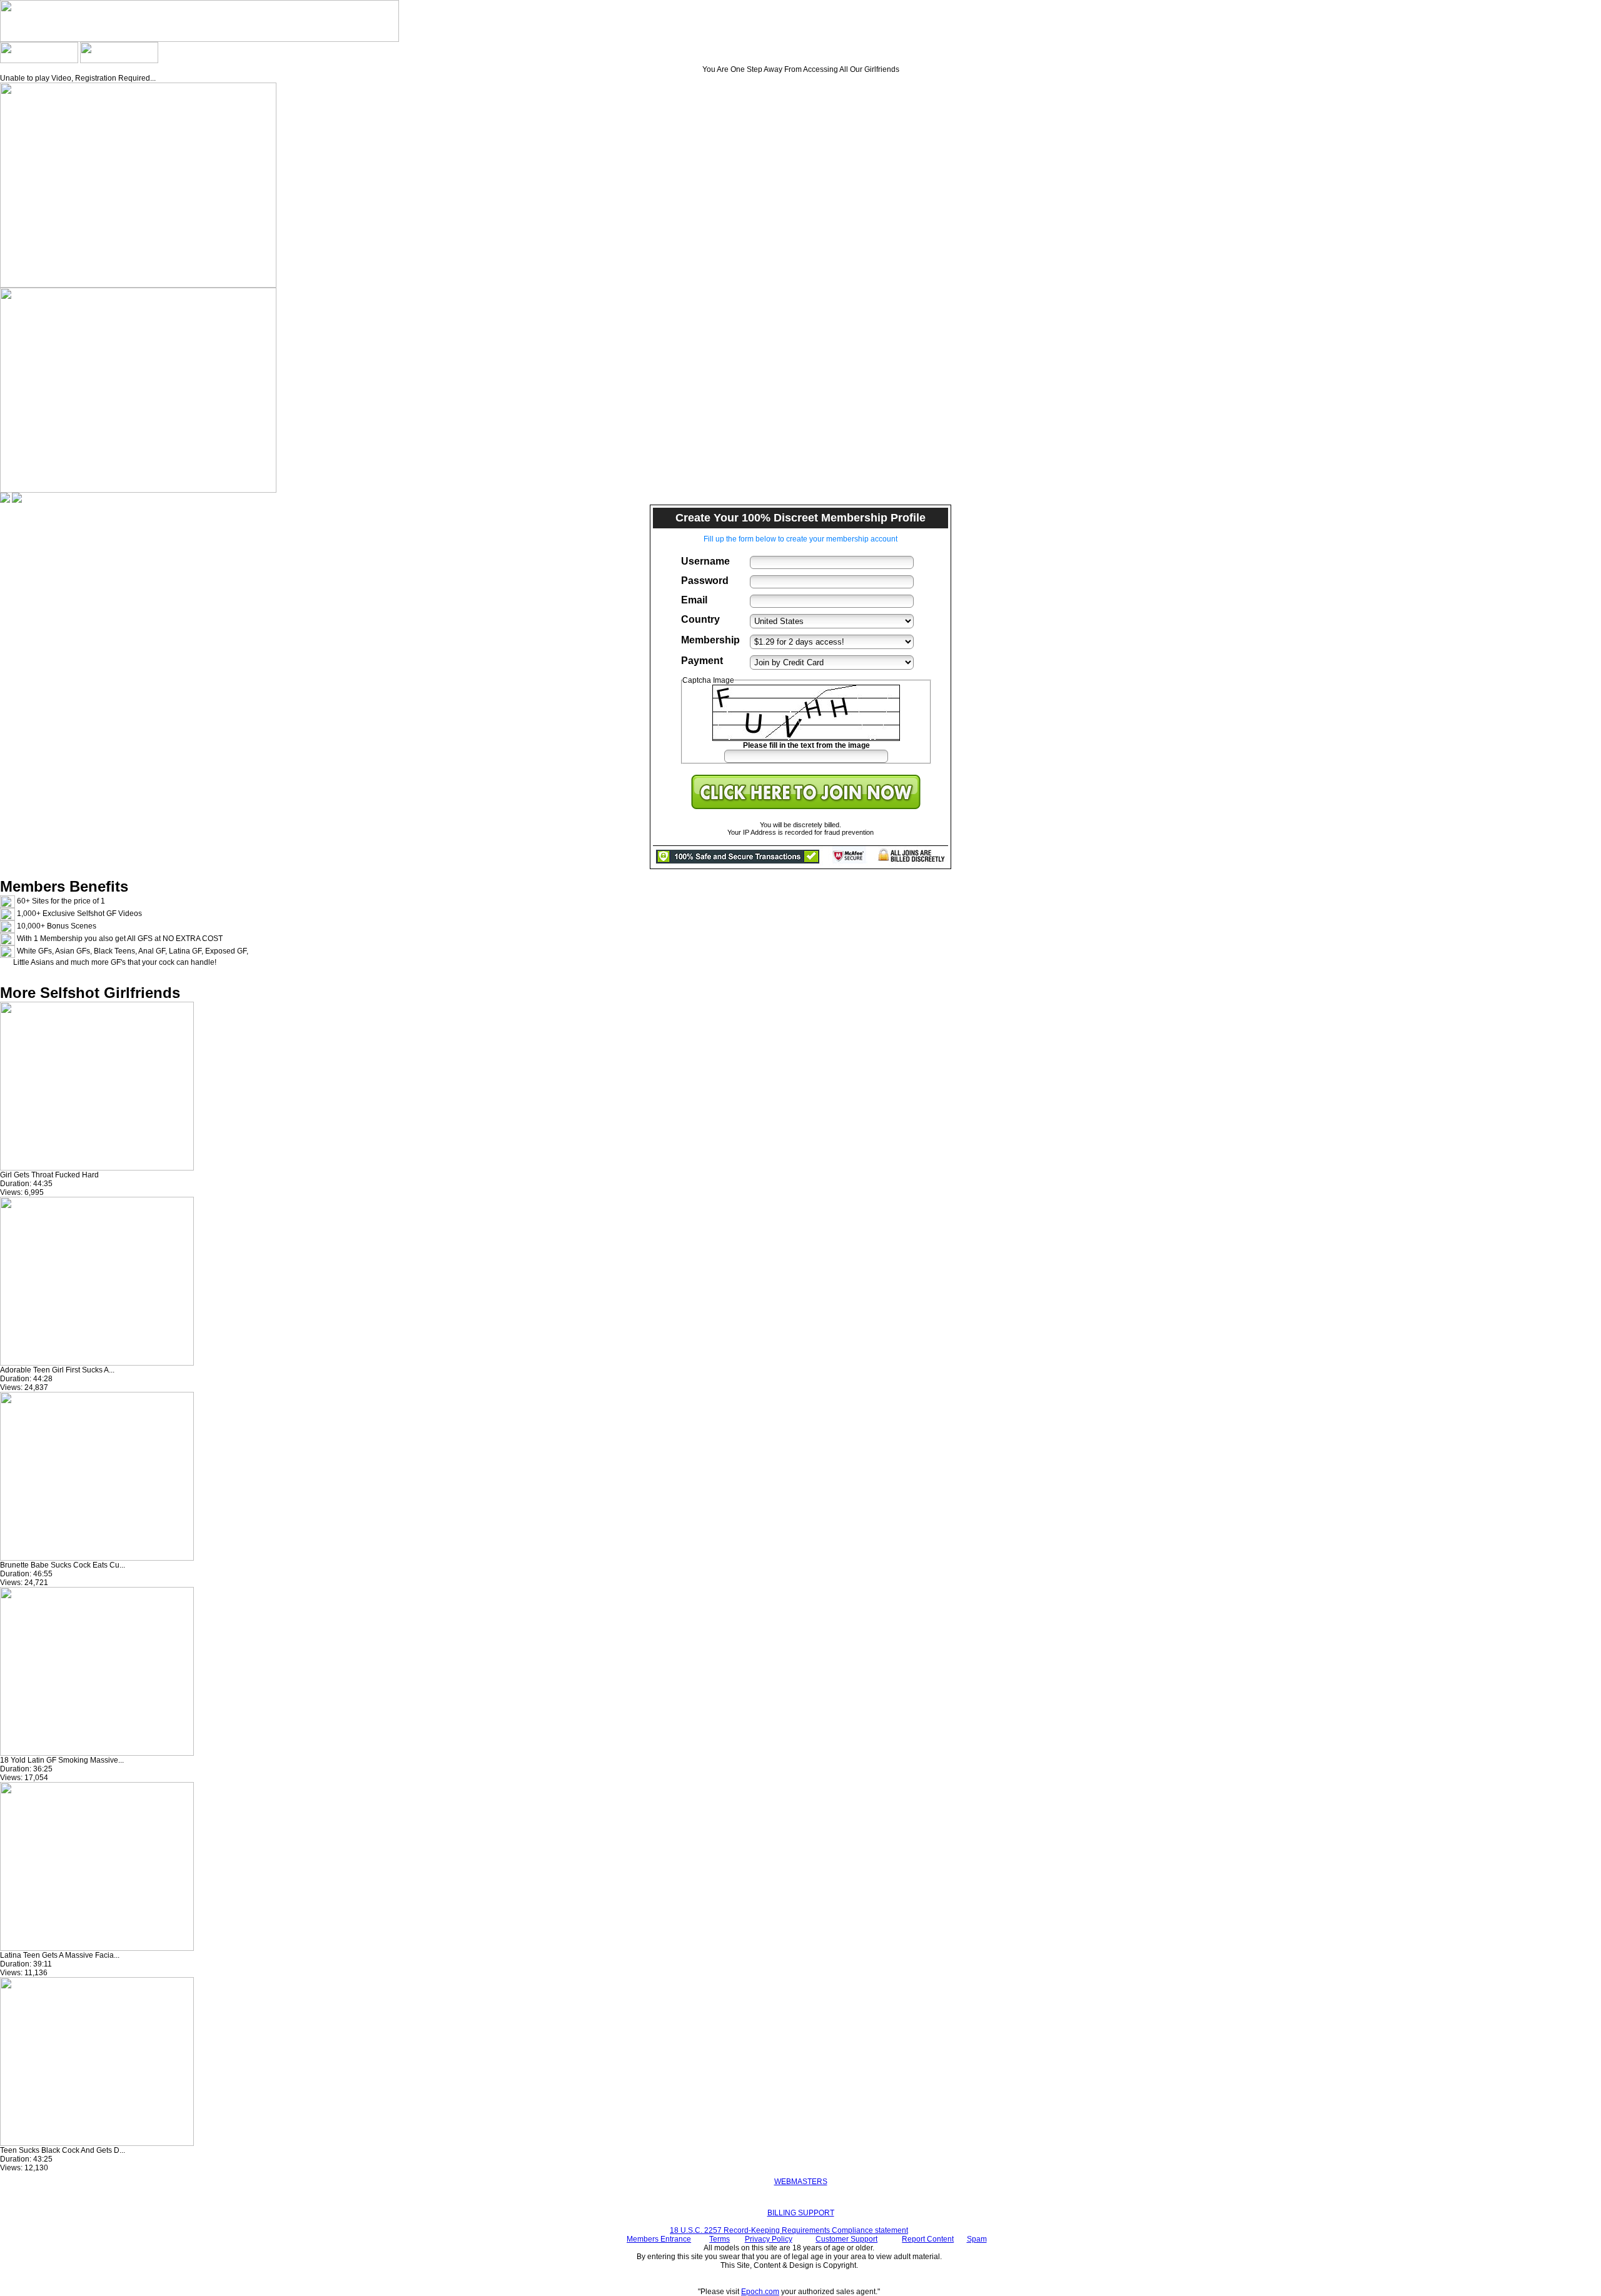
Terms (720, 2239)
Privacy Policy (769, 2239)
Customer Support (846, 2239)
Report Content (928, 2239)
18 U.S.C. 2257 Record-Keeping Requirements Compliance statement (789, 2230)
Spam (977, 2239)
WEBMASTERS (801, 2182)
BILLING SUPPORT (801, 2213)
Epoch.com (760, 2292)
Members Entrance (659, 2239)
